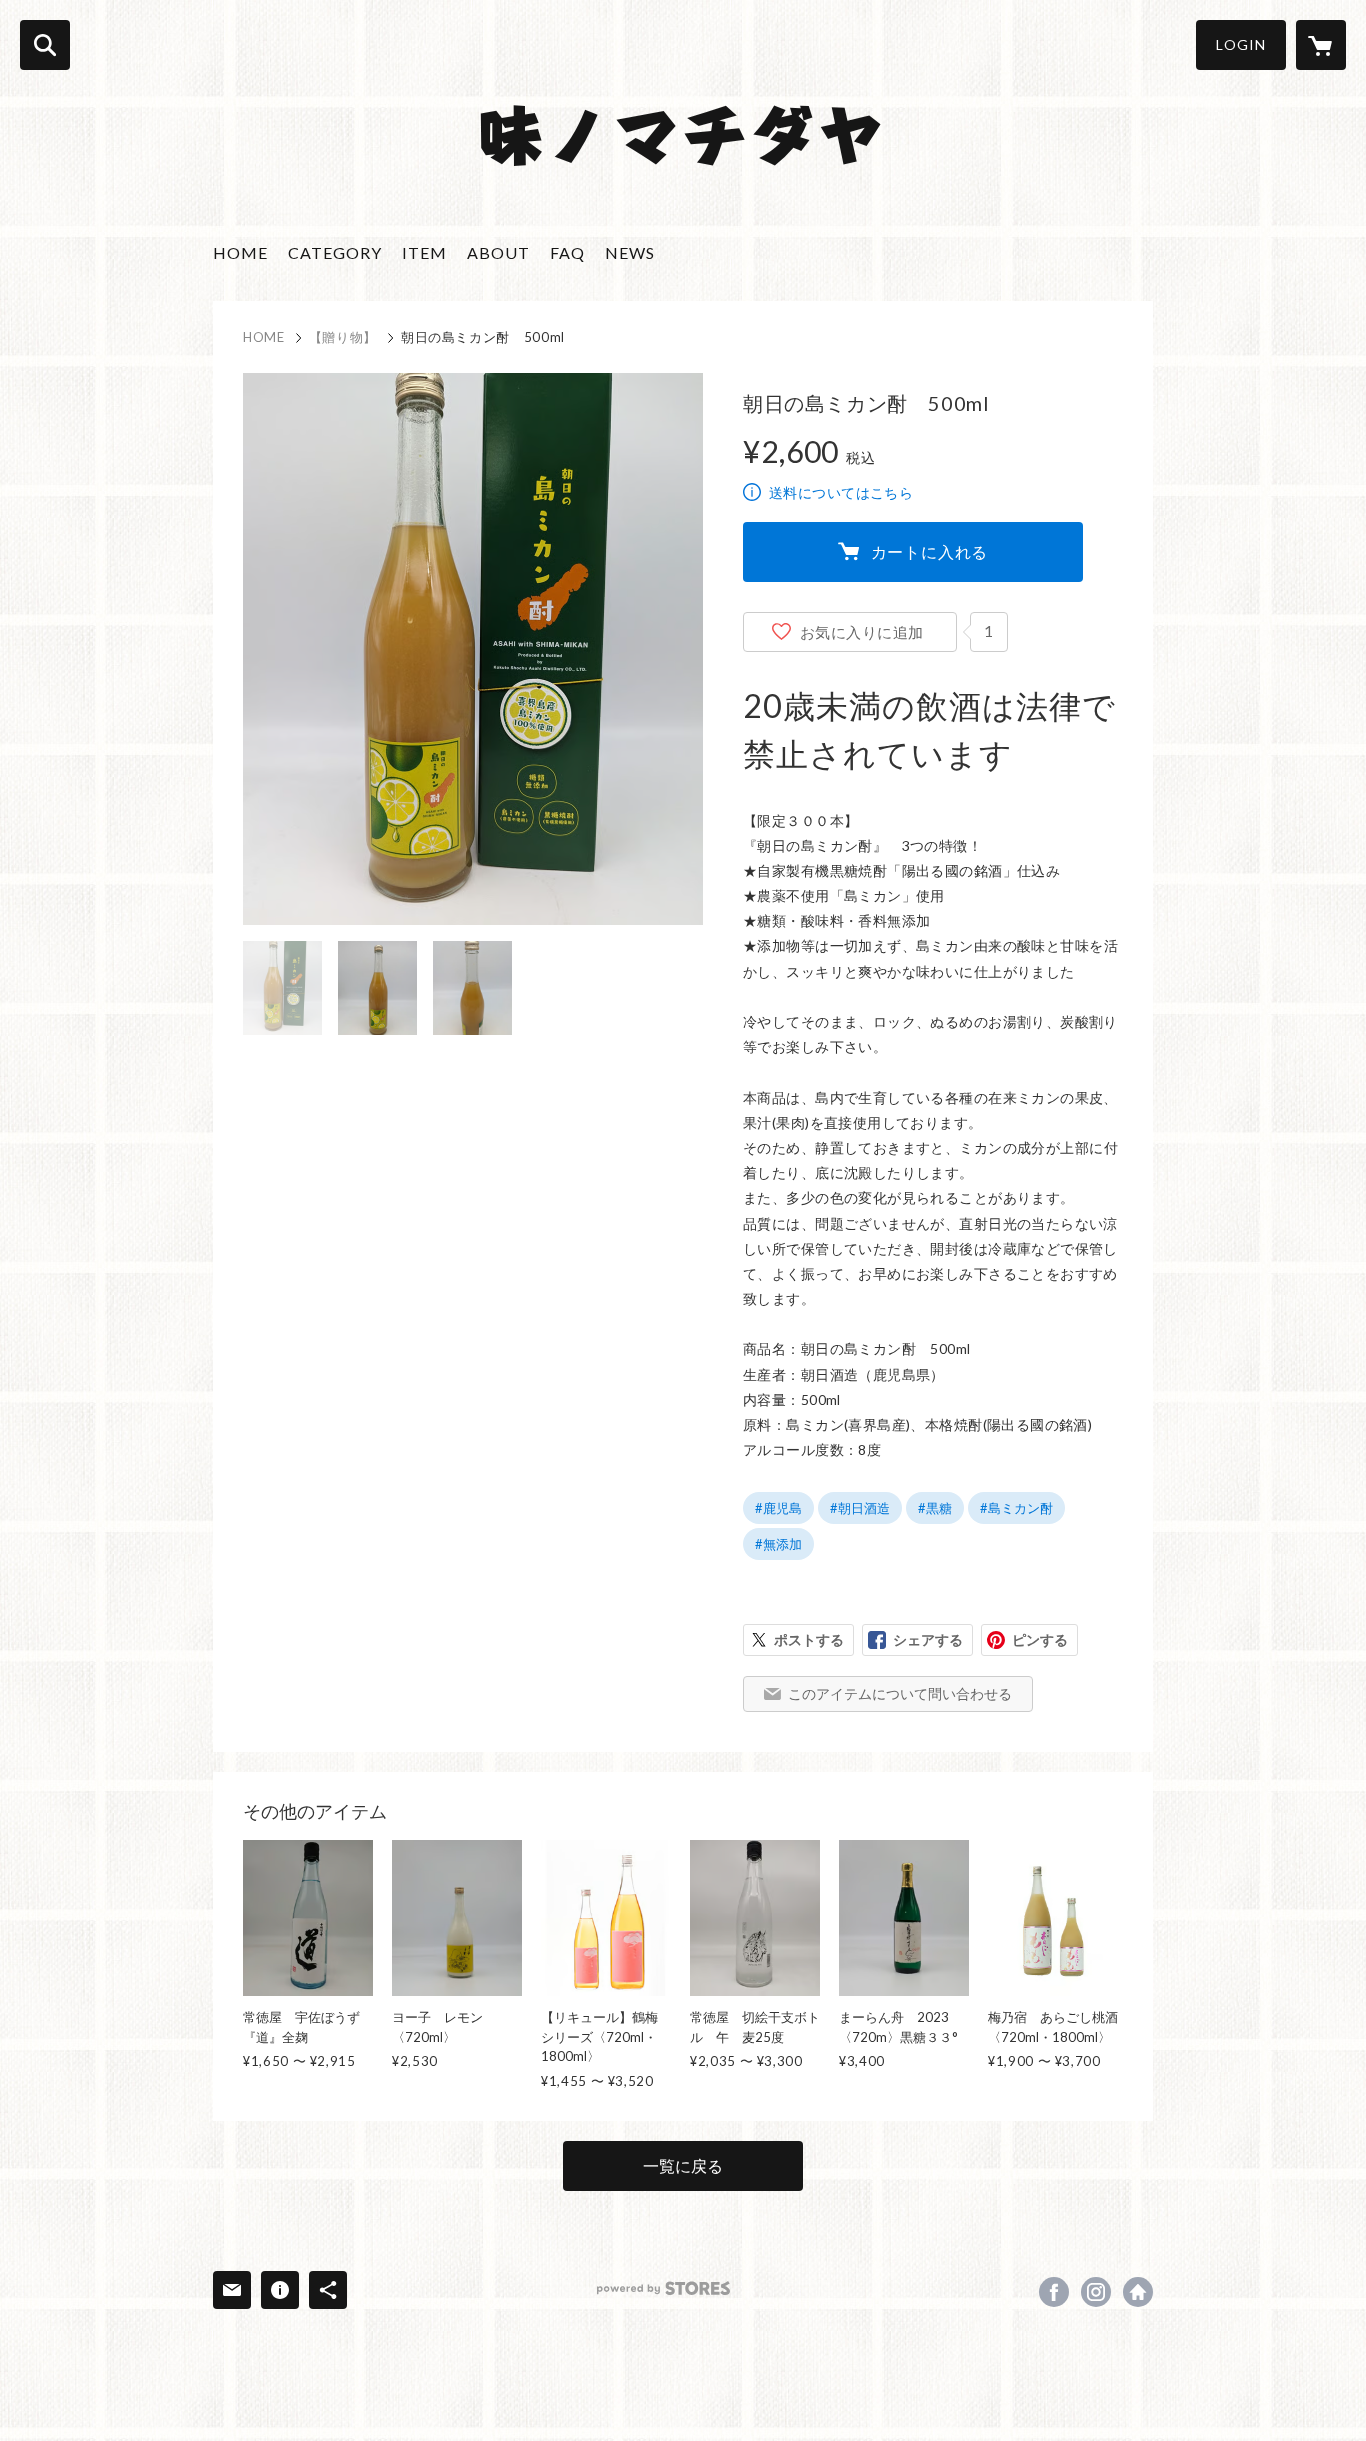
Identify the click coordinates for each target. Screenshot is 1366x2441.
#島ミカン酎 (1016, 1508)
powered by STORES (663, 2288)
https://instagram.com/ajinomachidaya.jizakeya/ (1096, 2292)
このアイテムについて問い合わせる (900, 1693)
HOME (240, 252)
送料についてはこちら (841, 492)
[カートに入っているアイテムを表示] (1321, 45)
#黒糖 (935, 1508)
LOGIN (1241, 44)
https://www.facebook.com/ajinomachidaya (1054, 2292)
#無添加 (778, 1544)
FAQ (567, 252)
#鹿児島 (778, 1508)
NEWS (630, 252)
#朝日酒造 (860, 1508)
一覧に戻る (683, 2165)
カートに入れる (930, 551)
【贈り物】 (343, 337)
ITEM (424, 252)
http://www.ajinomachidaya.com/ (1138, 2292)
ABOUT (498, 252)
